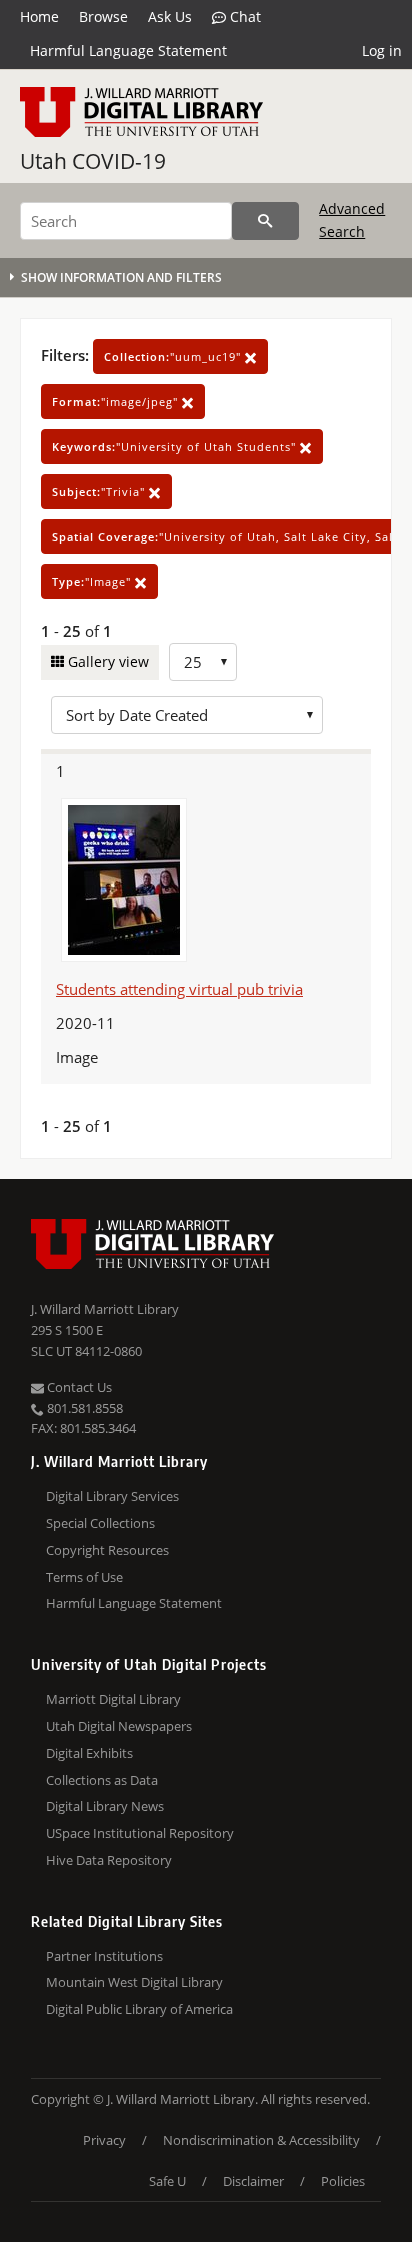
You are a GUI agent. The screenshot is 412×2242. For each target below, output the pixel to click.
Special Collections (100, 1523)
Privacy (104, 2140)
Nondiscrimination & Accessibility (261, 2140)
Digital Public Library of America (139, 2009)
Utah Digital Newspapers (119, 1726)
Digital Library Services (112, 1496)
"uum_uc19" (174, 356)
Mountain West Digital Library (134, 1982)
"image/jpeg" (117, 401)
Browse (103, 16)
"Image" (93, 581)
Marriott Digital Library (113, 1699)
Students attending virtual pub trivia (179, 989)
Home (39, 16)
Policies (343, 2181)
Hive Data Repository (109, 1860)
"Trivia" (100, 491)
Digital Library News (105, 1806)
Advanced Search (352, 219)
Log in (382, 50)
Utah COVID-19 (93, 161)
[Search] (265, 221)
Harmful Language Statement (128, 50)
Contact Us (78, 1387)
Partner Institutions (104, 1956)
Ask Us (170, 16)
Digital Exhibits (89, 1753)
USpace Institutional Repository (140, 1833)
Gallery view (106, 661)
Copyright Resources (107, 1550)
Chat (243, 16)
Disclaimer (253, 2181)
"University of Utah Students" (176, 446)
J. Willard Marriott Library (105, 1309)
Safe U (167, 2181)
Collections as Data (102, 1780)
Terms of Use (84, 1577)
